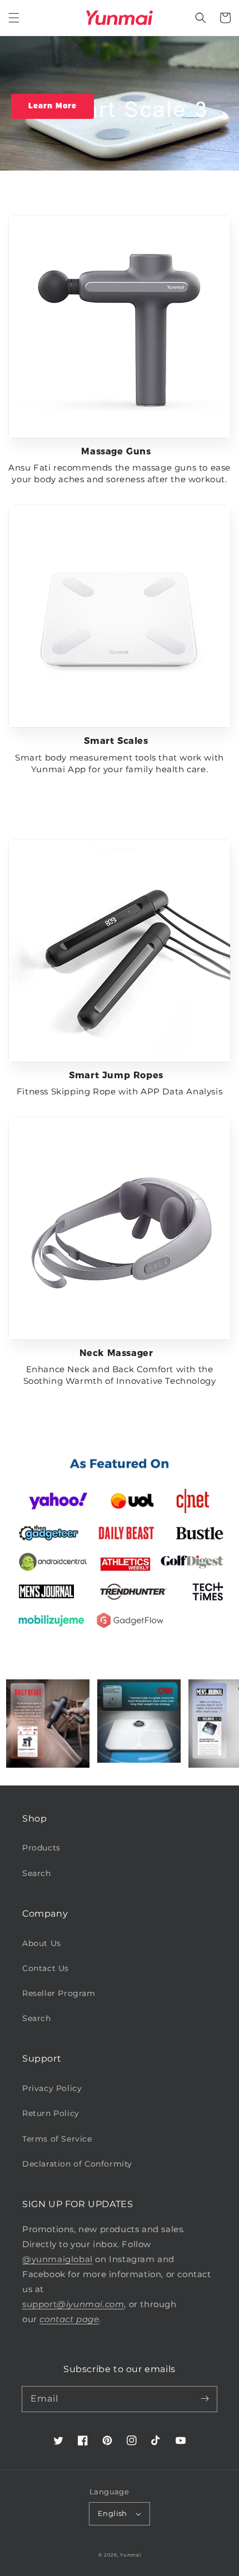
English (113, 2513)
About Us (42, 1943)
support (73, 2304)
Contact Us (46, 1968)
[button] (14, 18)
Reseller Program (59, 1993)
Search (37, 1873)
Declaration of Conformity (77, 2164)
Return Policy (51, 2113)
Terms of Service (57, 2139)
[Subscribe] (205, 2399)
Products (41, 1848)
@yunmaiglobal (58, 2259)
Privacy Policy (52, 2088)
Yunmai (130, 2555)
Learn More (53, 106)
